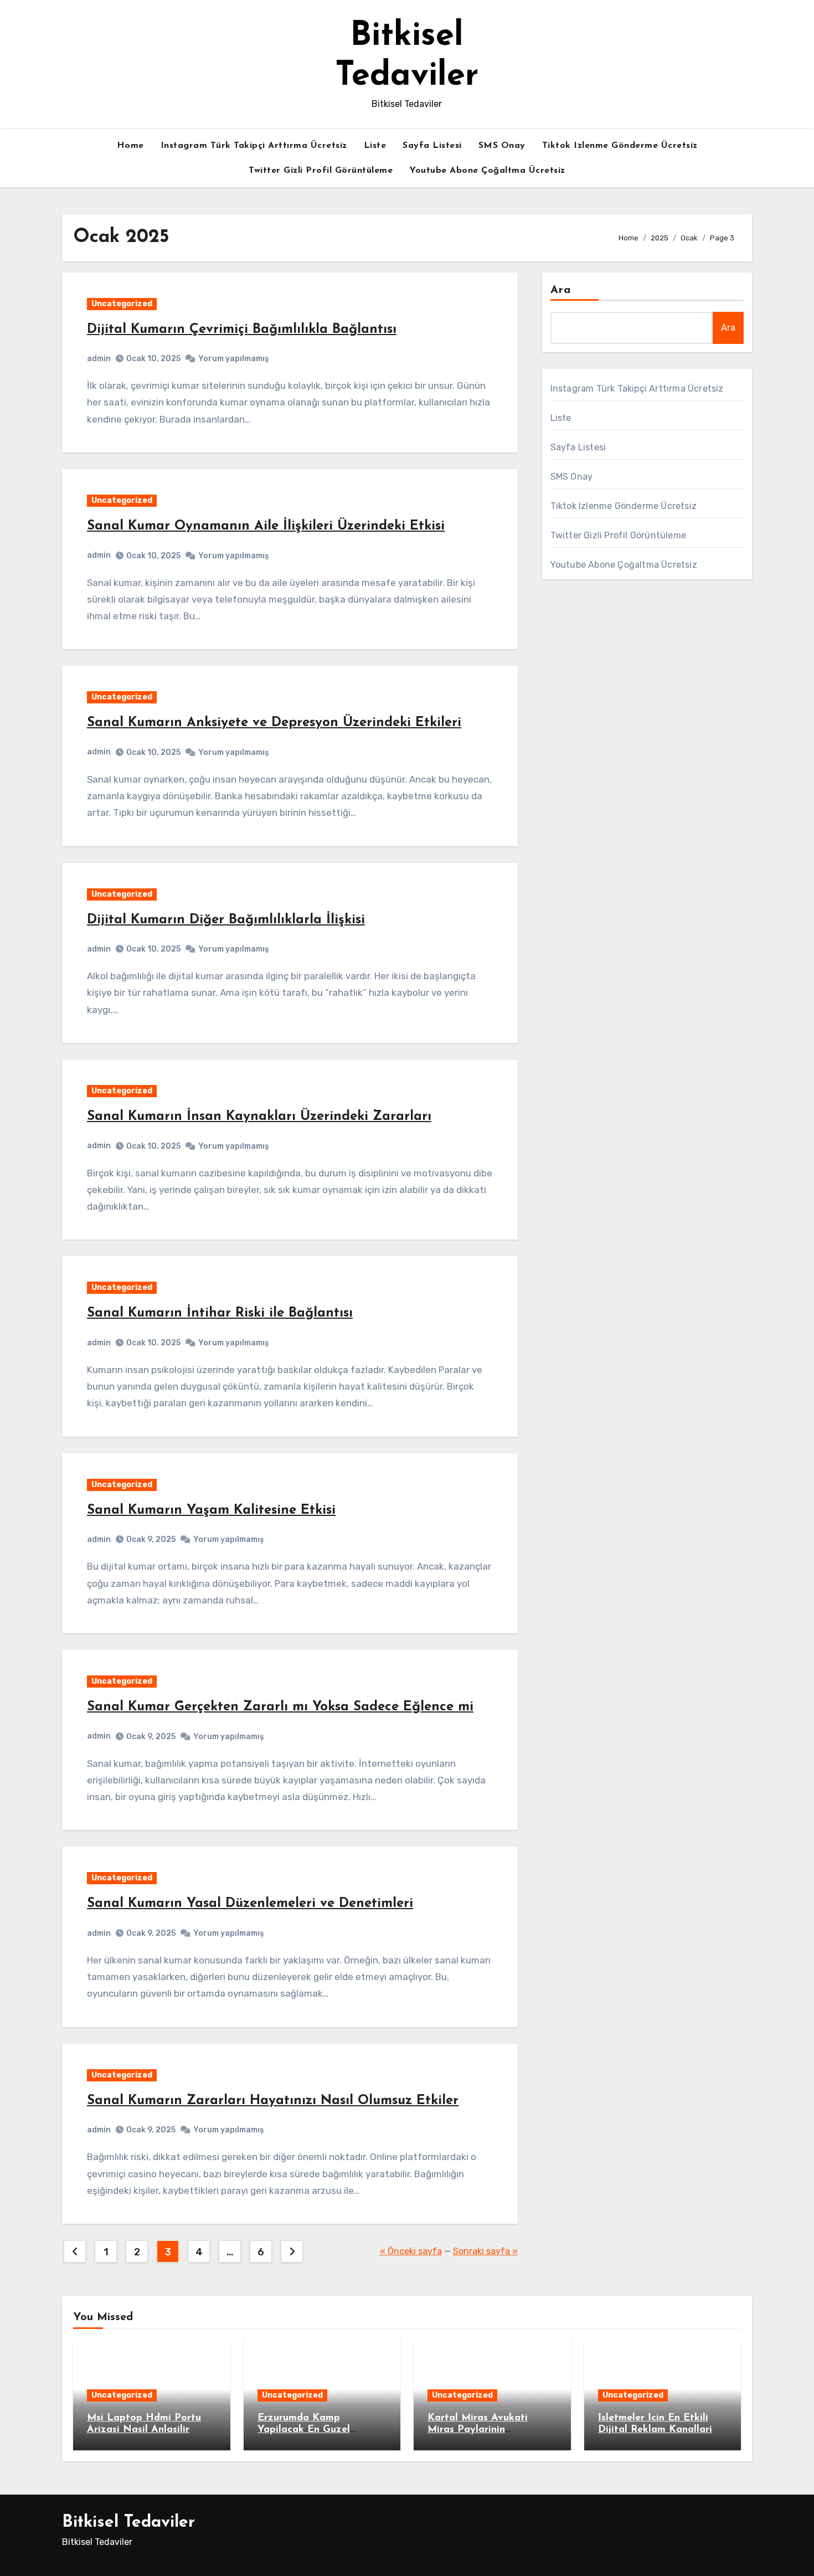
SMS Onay (502, 146)
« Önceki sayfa (411, 2251)
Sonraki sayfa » (485, 2251)
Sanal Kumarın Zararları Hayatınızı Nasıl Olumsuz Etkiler (273, 2101)
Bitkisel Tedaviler (128, 2523)
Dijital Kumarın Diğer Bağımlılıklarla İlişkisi (226, 920)
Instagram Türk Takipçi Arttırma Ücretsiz (254, 146)
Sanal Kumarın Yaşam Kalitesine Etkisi (211, 1510)
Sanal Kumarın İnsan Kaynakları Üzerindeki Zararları (259, 1117)
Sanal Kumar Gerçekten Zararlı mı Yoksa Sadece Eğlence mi (280, 1707)
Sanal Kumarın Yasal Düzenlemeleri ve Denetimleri (250, 1904)
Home (130, 146)
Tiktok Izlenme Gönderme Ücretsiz (620, 146)
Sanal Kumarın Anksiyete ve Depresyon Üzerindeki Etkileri (274, 723)
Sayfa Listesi (432, 146)
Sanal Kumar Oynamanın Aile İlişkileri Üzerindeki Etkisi (266, 526)
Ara (561, 290)
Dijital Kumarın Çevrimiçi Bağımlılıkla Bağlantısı (242, 330)
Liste (375, 146)
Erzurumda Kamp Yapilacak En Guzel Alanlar (304, 2430)
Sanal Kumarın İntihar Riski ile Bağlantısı (220, 1313)
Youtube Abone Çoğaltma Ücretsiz (487, 171)
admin (99, 359)
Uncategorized (122, 304)
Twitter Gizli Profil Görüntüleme (321, 171)
